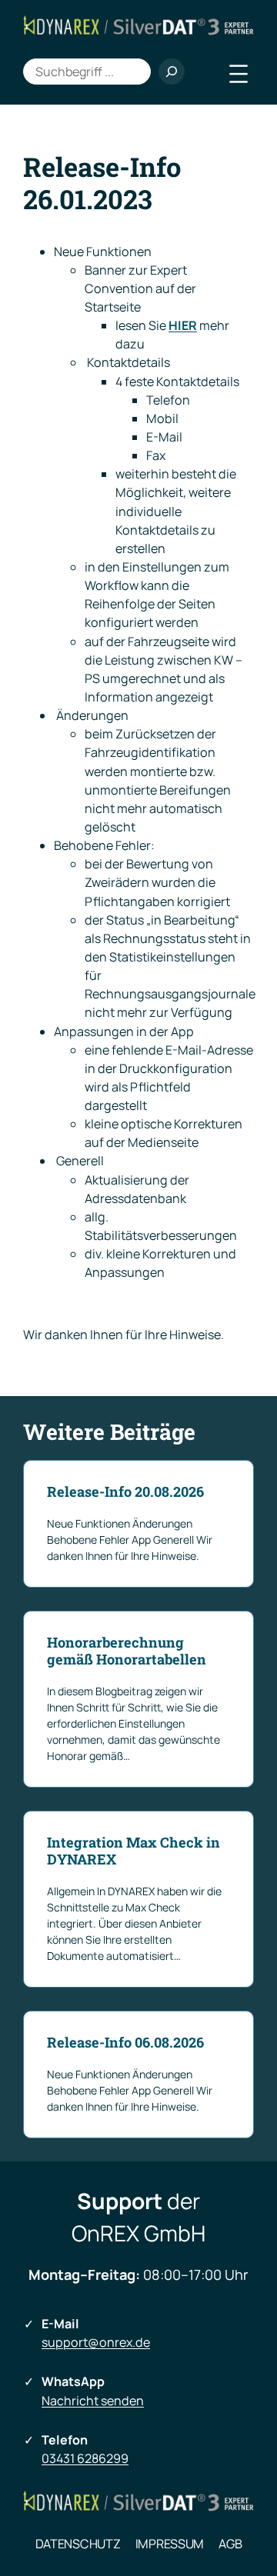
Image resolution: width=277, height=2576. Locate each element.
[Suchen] (172, 72)
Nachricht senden (93, 2401)
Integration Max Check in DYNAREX (133, 1851)
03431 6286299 (85, 2458)
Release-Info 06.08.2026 (125, 2043)
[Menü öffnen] (239, 74)
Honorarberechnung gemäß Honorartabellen (127, 1651)
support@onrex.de (96, 2342)
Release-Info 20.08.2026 (125, 1492)
